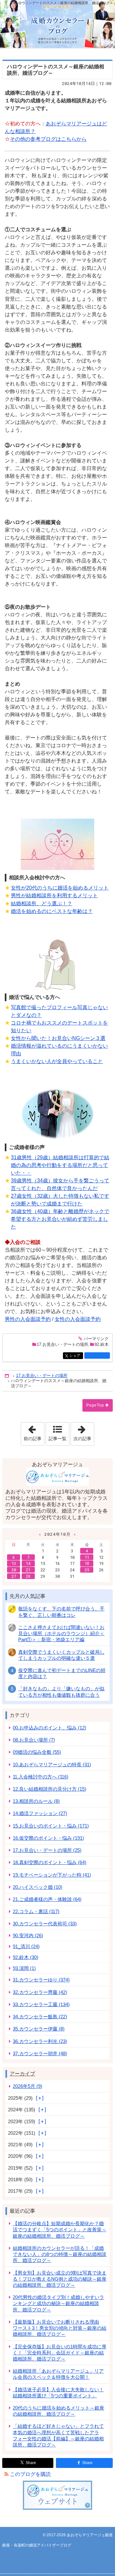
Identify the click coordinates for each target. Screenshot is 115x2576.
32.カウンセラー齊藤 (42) (40, 1992)
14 (28, 1563)
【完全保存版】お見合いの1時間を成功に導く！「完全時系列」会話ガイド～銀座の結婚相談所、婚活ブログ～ (60, 2353)
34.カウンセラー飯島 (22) (40, 2017)
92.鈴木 (102, 1344)
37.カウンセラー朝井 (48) (40, 2053)
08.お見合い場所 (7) (34, 1740)
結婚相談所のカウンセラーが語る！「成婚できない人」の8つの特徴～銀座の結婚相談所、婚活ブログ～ (60, 2254)
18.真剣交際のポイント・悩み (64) (50, 1862)
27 (14, 1576)
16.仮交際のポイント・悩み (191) (48, 1838)
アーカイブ (22, 2074)
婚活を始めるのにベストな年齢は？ (52, 911)
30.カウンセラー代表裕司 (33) (45, 1924)
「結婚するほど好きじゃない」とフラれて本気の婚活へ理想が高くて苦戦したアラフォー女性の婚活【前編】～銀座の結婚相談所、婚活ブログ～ (58, 2435)
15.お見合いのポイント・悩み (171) (51, 1826)
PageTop (95, 1405)
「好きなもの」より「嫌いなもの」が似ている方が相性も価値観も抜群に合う (61, 1692)
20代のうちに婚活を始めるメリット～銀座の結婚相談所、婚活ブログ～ (58, 2411)
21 (28, 1570)
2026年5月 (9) (27, 2086)
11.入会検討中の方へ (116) (41, 1777)
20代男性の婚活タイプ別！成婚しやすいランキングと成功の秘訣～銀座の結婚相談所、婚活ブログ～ (58, 2303)
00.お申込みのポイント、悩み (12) (50, 1728)
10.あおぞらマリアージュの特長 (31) (52, 1765)
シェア (76, 1356)
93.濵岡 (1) (24, 1968)
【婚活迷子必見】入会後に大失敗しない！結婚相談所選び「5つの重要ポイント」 (58, 2393)
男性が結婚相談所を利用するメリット (54, 895)
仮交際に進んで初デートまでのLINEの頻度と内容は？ (62, 1673)
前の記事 (34, 1432)
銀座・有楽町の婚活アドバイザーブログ (57, 24)
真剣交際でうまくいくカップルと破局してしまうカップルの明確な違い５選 (61, 1655)
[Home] (7, 1376)
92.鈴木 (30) (26, 1957)
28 (28, 1576)
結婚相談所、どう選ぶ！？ (42, 904)
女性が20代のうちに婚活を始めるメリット (60, 888)
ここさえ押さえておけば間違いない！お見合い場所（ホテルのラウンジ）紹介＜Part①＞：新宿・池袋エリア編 (61, 1633)
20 (14, 1570)
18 (87, 1563)
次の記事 (84, 1432)
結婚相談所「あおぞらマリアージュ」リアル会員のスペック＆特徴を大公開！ (58, 2374)
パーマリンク (96, 1339)
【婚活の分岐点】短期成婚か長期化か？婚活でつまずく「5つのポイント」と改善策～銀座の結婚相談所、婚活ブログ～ (60, 2230)
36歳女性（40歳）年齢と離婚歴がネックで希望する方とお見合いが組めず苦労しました (60, 1219)
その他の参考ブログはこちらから (48, 139)
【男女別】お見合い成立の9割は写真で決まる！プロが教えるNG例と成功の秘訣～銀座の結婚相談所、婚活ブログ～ (60, 2279)
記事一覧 (57, 1439)
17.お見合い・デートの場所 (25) (47, 1850)
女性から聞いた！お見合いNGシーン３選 (58, 1038)
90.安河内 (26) (28, 1935)
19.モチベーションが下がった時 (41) (52, 1875)
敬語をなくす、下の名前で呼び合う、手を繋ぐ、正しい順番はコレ (61, 1612)
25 (87, 1570)
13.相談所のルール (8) (36, 1801)
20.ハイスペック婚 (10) (38, 1887)
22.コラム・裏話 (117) (36, 1911)
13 (14, 1563)
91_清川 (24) (26, 1946)
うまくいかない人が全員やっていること (57, 1061)
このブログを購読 (30, 2474)
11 (87, 1557)
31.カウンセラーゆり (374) (41, 1980)
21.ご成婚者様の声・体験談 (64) (47, 1899)
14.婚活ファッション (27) (40, 1813)
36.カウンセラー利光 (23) (40, 2041)
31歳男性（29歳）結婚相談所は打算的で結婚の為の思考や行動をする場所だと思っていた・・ (60, 1165)
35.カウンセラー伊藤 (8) (39, 2029)
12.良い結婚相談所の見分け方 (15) (50, 1789)
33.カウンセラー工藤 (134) (41, 2004)
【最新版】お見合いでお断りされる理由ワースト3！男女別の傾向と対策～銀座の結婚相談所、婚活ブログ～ (60, 2328)
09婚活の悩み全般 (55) (37, 1752)
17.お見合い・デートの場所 (62, 1344)
